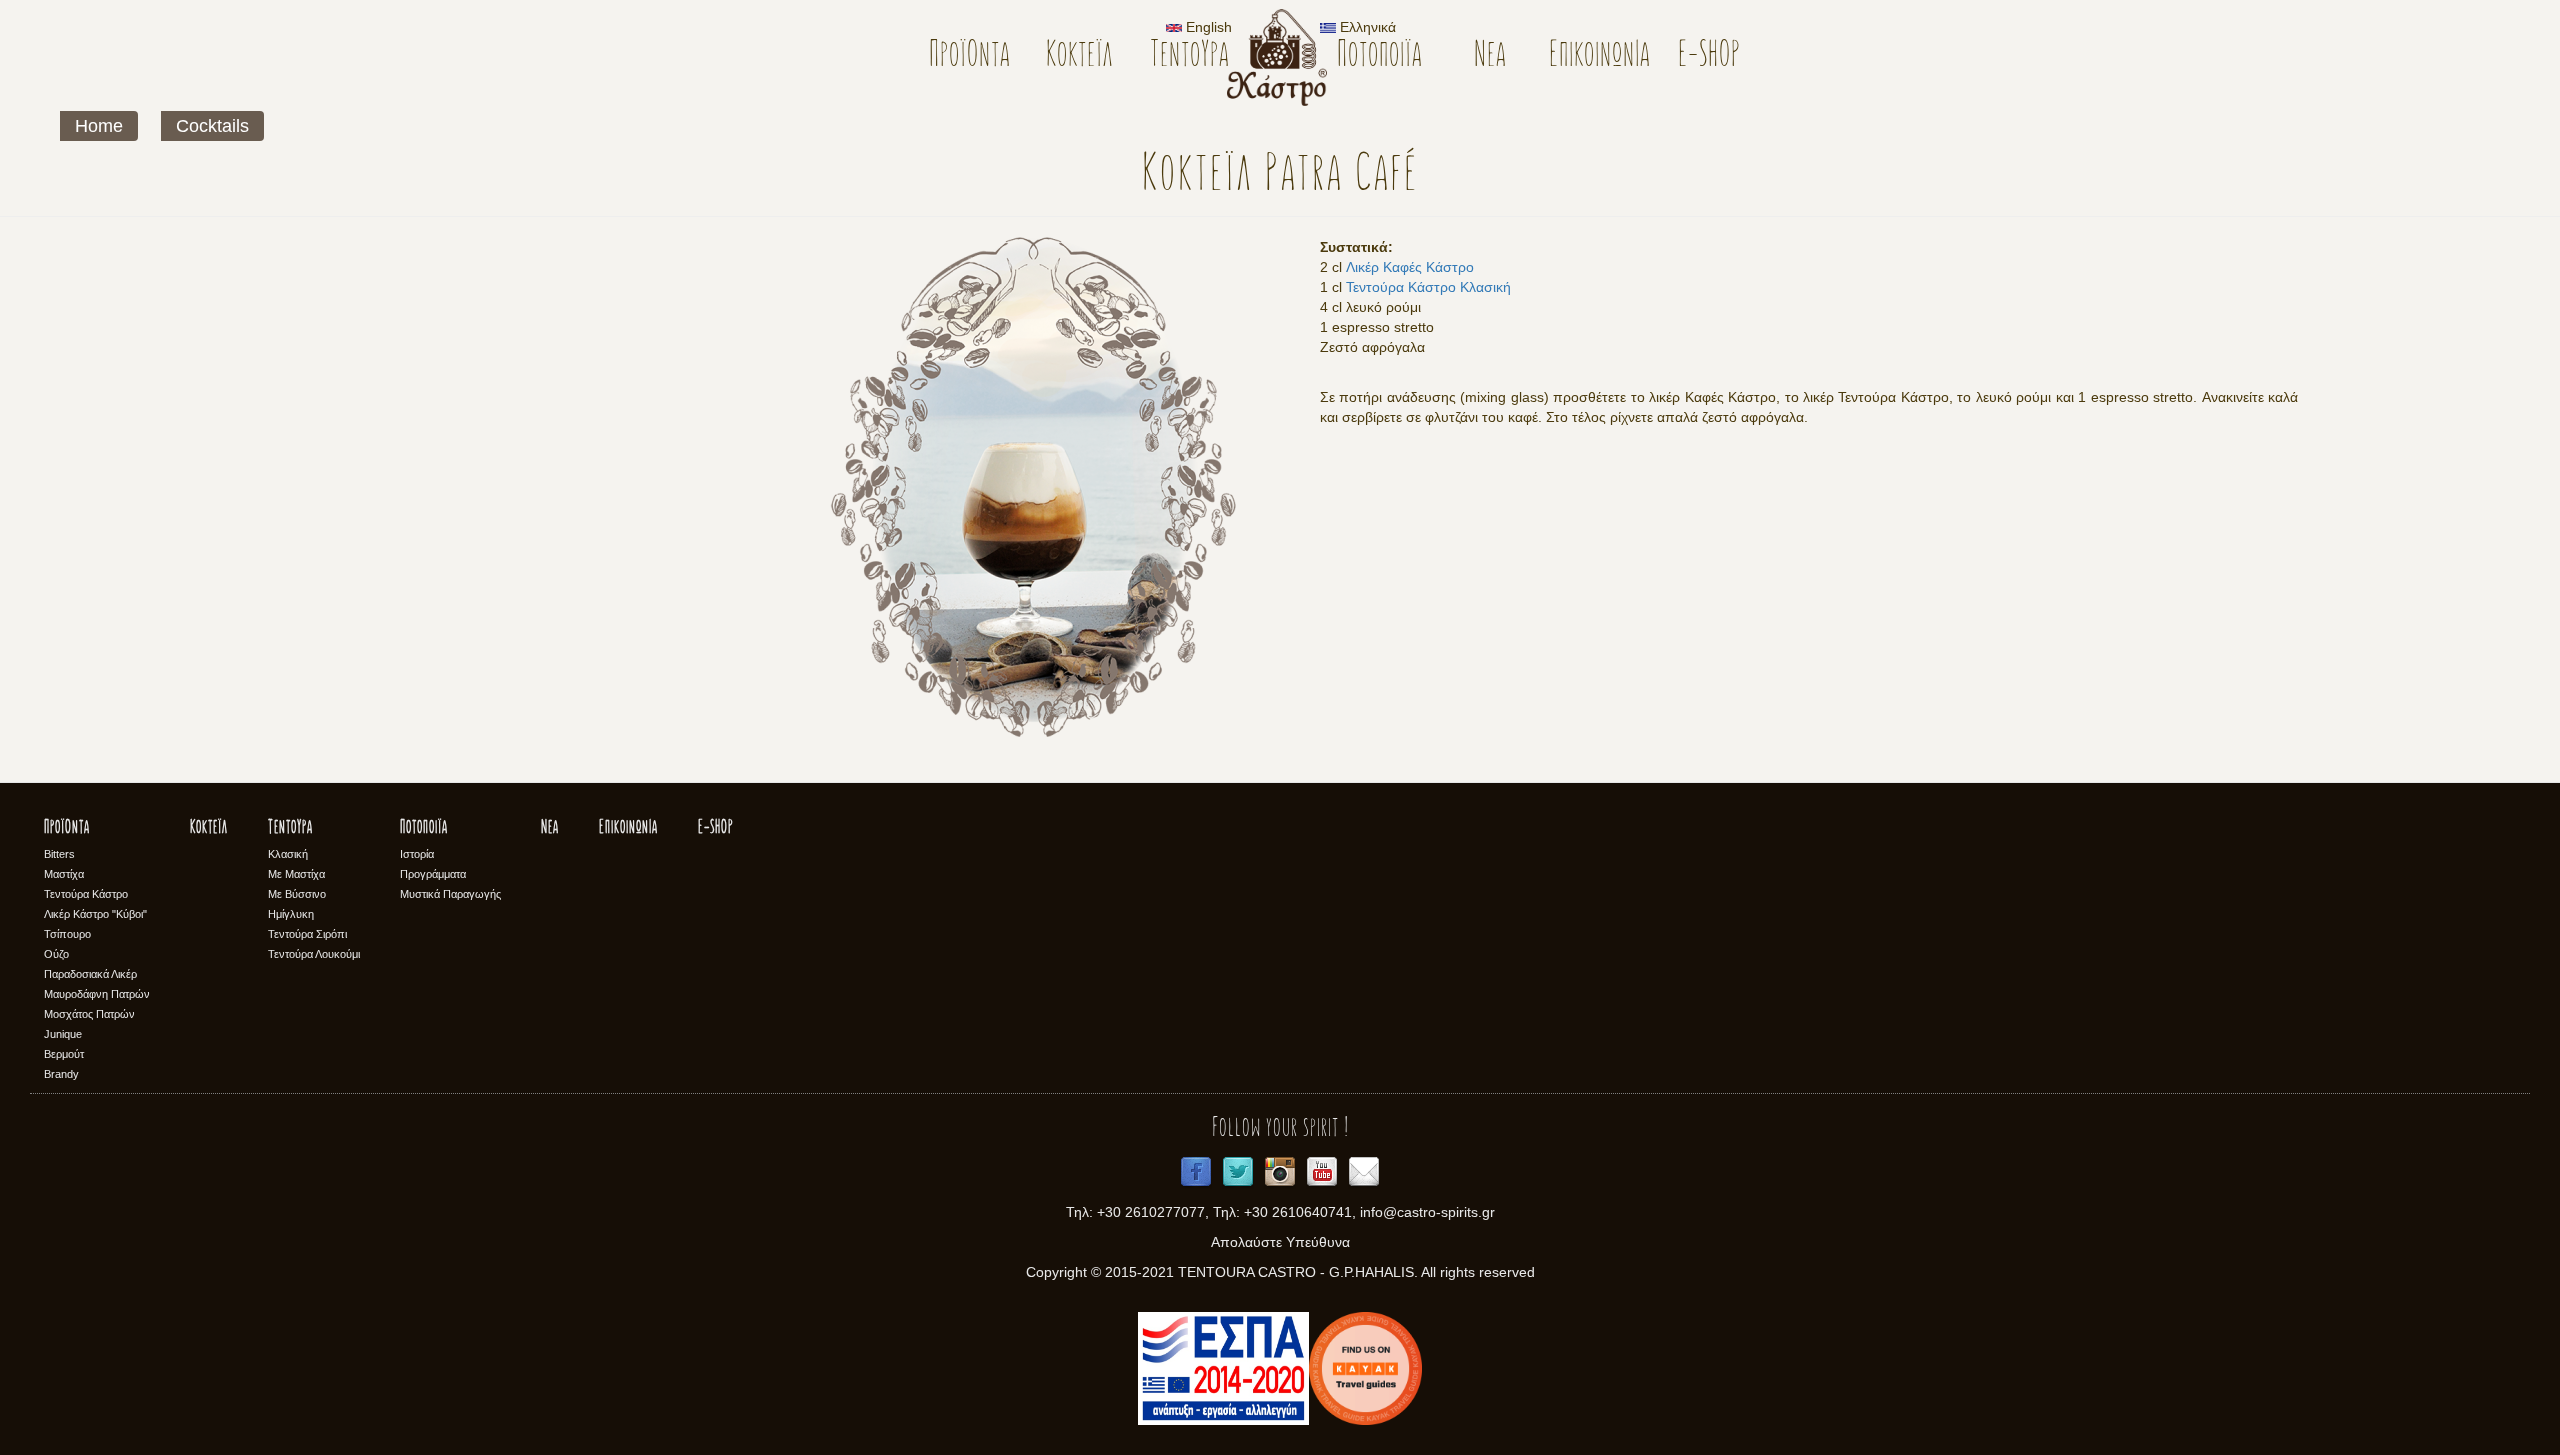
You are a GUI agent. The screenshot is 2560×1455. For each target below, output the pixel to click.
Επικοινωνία (1599, 56)
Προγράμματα (433, 874)
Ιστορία (417, 854)
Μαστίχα (64, 874)
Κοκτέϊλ (1079, 56)
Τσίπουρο (67, 934)
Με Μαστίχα (296, 874)
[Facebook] (1196, 1172)
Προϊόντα (969, 56)
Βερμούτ (64, 1054)
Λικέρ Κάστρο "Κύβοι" (95, 914)
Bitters (59, 854)
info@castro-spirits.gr (1427, 1212)
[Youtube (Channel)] (1322, 1172)
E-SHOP (1709, 56)
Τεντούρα (1189, 56)
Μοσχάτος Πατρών (89, 1014)
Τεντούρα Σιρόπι (307, 934)
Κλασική (288, 854)
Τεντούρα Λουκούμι (314, 954)
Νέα (1490, 56)
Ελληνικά (1366, 27)
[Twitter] (1238, 1172)
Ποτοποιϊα (1379, 56)
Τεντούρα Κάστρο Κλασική (1428, 287)
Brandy (61, 1074)
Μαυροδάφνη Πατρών (97, 994)
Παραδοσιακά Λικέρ (90, 974)
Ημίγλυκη (291, 914)
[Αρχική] (1284, 57)
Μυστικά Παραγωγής (450, 894)
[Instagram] (1280, 1172)
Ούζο (56, 954)
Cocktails (212, 126)
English (1207, 27)
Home (99, 126)
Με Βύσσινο (297, 894)
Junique (63, 1034)
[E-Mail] (1364, 1172)
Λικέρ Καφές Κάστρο (1410, 267)
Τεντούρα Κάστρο (86, 894)
